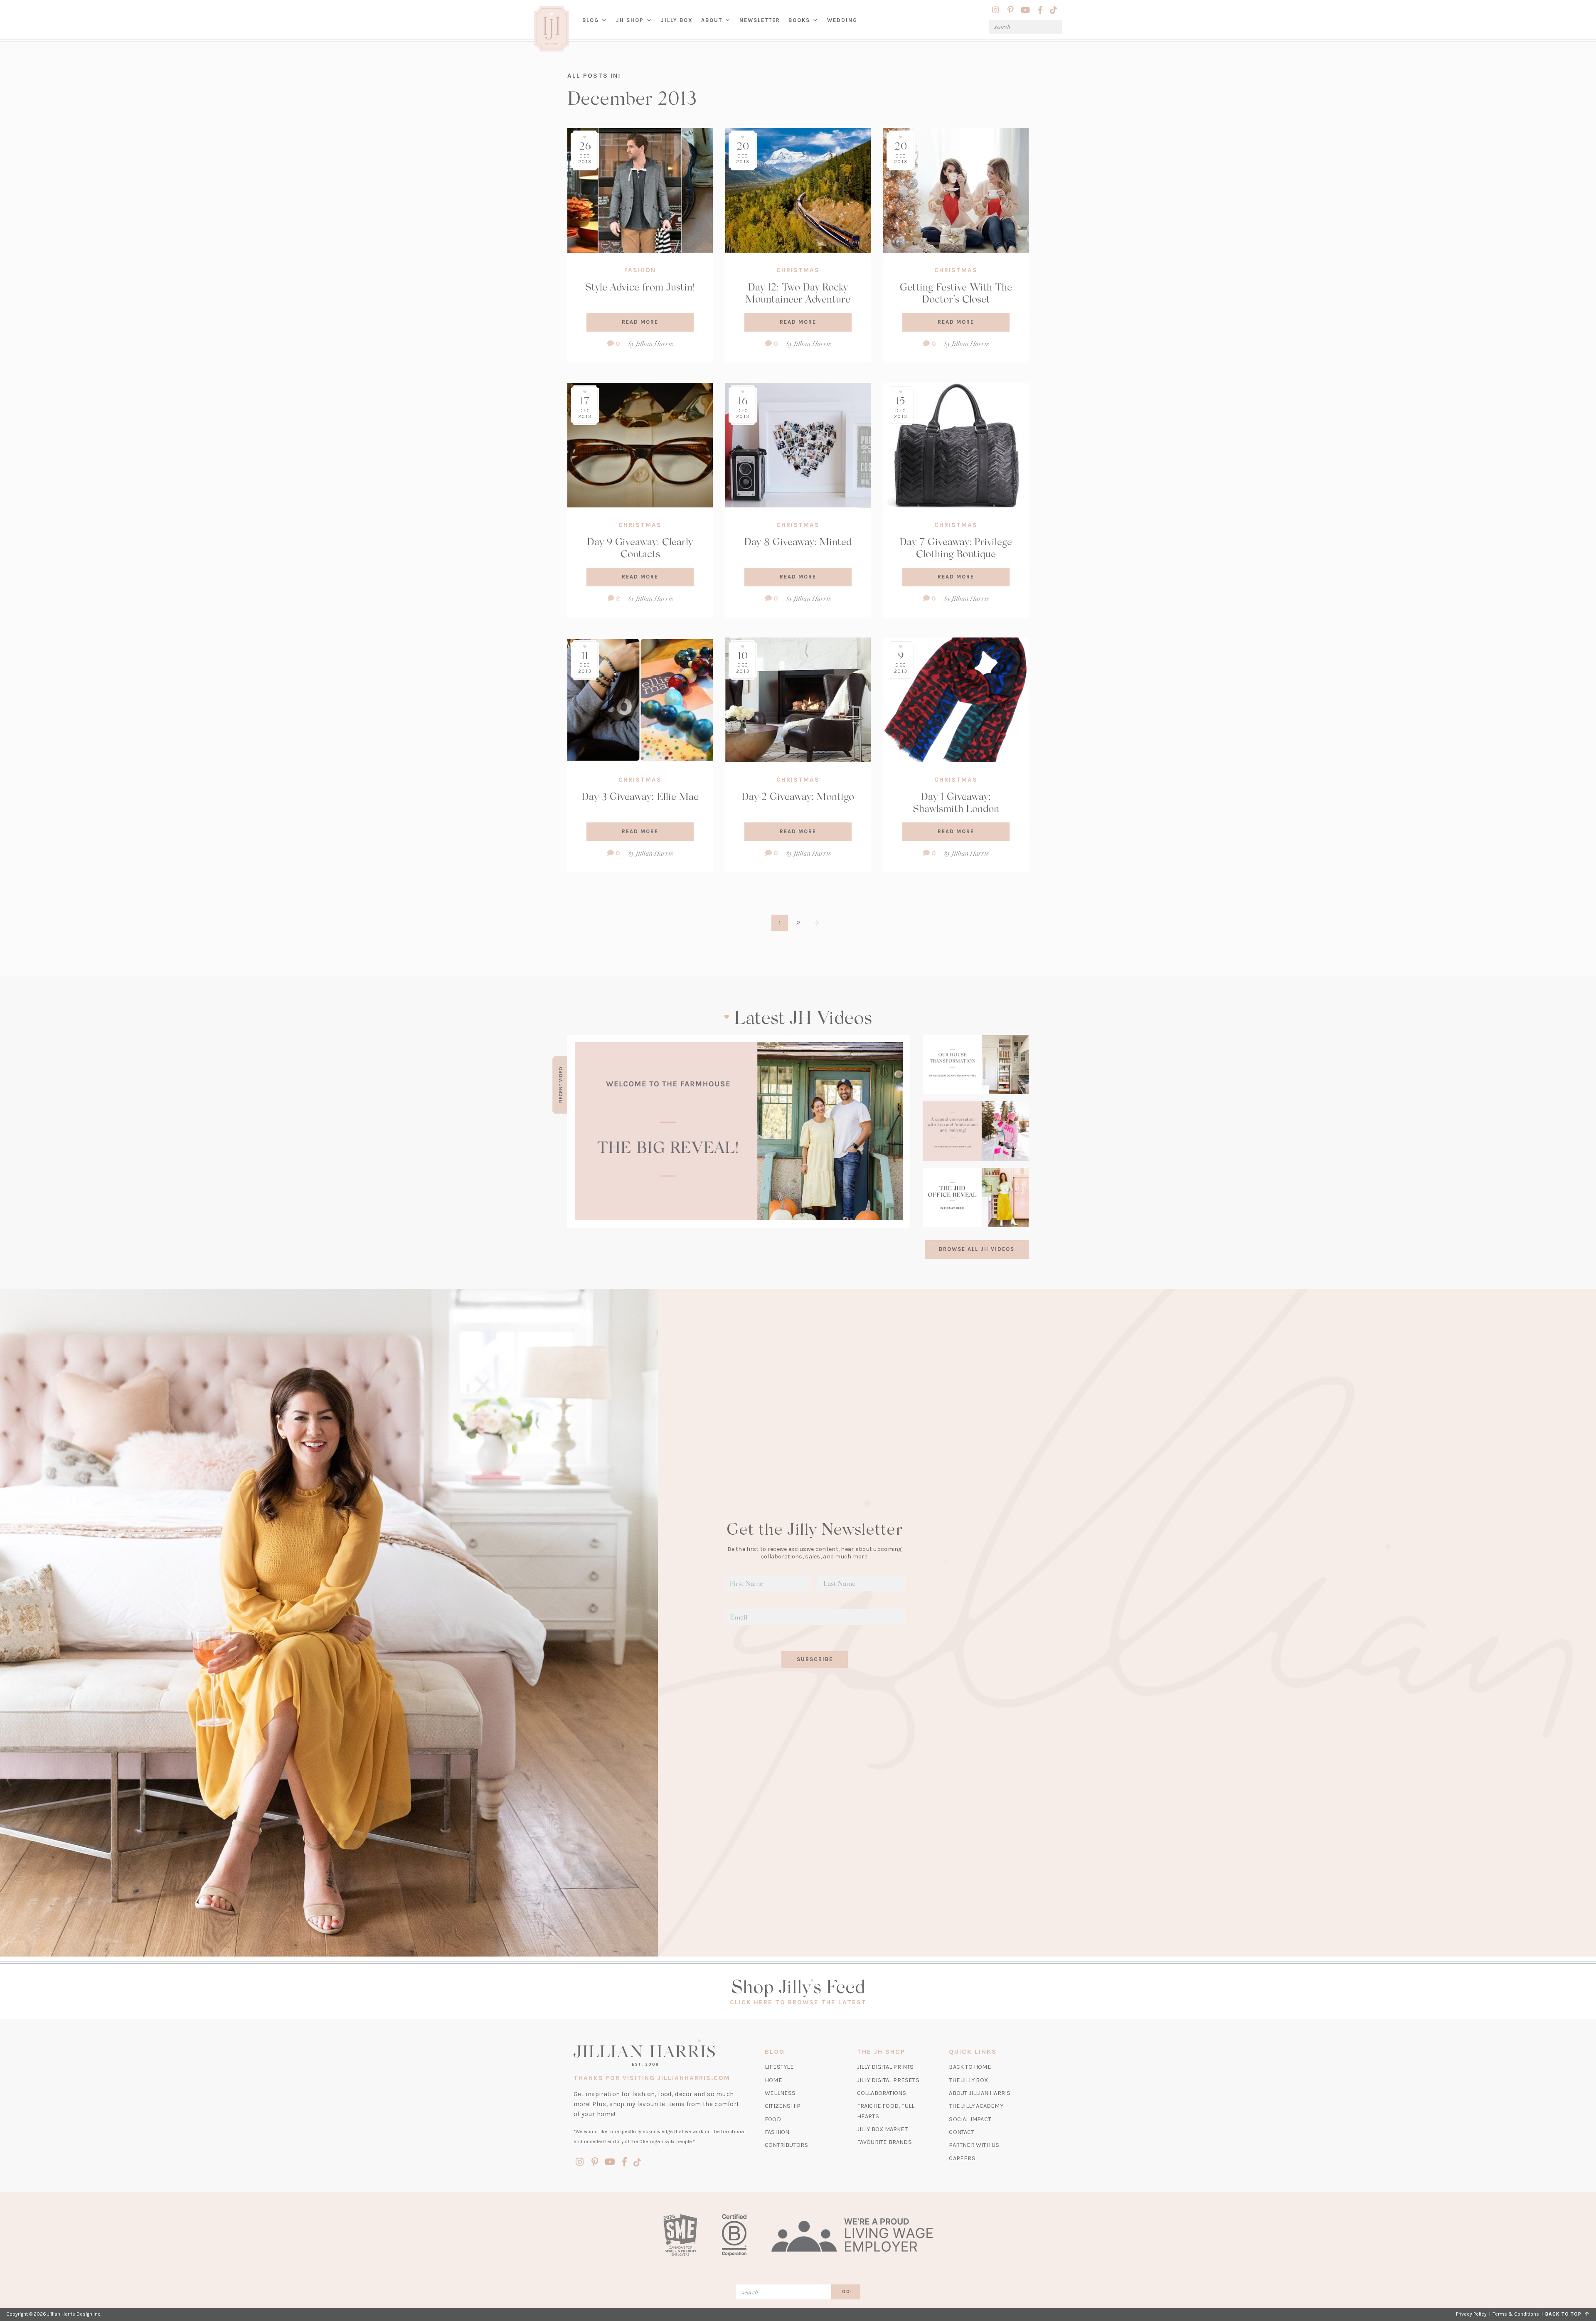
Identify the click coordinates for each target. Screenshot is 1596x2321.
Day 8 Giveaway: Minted (798, 541)
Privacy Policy (1471, 2314)
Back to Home (970, 2067)
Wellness (780, 2093)
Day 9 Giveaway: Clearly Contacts (640, 547)
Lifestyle (779, 2067)
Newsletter (760, 20)
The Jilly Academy (976, 2106)
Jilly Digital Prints (885, 2067)
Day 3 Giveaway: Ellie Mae (640, 796)
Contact (961, 2132)
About (712, 20)
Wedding (842, 20)
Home (773, 2080)
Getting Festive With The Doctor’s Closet (956, 293)
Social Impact (970, 2119)
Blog (591, 20)
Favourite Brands (884, 2142)
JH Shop (630, 20)
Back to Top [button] (1565, 2314)
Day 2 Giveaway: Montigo (798, 796)
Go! (847, 2292)
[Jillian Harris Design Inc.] (660, 2053)
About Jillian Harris (980, 2093)
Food (773, 2119)
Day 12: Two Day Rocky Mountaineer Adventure (798, 293)
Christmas (798, 270)
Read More (640, 322)
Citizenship (783, 2106)
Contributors (786, 2145)
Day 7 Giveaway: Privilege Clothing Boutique (956, 547)
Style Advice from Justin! (640, 287)
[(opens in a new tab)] (739, 1131)
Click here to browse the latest (798, 2002)
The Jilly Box (968, 2080)
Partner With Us (974, 2145)
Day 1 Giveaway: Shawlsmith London (956, 802)
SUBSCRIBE (815, 1659)
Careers (962, 2158)
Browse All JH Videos (977, 1249)
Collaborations (882, 2093)
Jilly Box (679, 27)
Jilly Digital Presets (888, 2080)
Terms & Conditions (1516, 2314)
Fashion (640, 270)
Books (799, 20)
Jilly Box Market (882, 2129)
